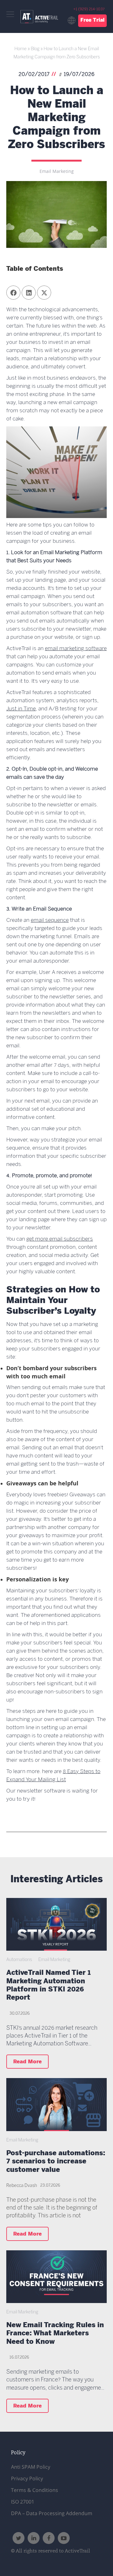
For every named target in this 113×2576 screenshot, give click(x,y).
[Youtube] (64, 2538)
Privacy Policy (27, 2478)
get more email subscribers (60, 1239)
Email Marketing (57, 171)
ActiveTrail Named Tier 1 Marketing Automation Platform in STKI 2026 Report (48, 1986)
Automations (19, 1960)
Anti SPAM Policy (31, 2467)
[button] (13, 293)
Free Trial (92, 20)
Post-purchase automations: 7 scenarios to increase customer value (56, 2162)
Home (21, 49)
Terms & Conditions (35, 2490)
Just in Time (21, 709)
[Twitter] (19, 2538)
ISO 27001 (23, 2502)
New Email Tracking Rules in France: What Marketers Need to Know (55, 2334)
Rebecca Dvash (22, 2186)
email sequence (50, 920)
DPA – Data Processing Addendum (52, 2513)
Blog (35, 49)
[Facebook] (49, 2538)
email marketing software (76, 649)
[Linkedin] (34, 2538)
